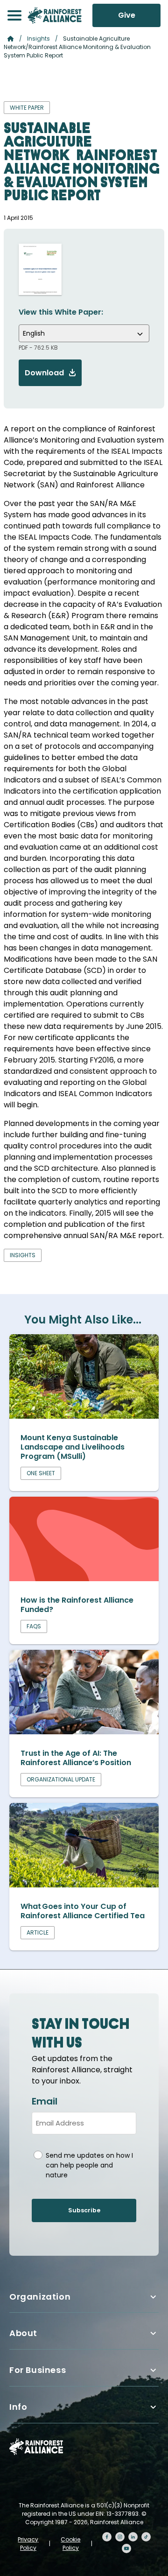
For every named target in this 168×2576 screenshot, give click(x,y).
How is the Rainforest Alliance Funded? (77, 1605)
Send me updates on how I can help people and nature (89, 2165)
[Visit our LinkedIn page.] (133, 2537)
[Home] (55, 15)
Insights (38, 39)
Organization (40, 2297)
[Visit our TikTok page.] (146, 2537)
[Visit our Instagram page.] (120, 2537)
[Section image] (84, 1416)
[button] (14, 15)
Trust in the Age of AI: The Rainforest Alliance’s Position (77, 1758)
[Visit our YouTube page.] (126, 2548)
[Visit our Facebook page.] (107, 2537)
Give (127, 15)
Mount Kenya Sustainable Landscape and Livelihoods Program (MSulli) (73, 1447)
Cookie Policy (70, 2544)
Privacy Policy (28, 2544)
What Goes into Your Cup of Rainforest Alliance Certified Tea (83, 1911)
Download (44, 373)
